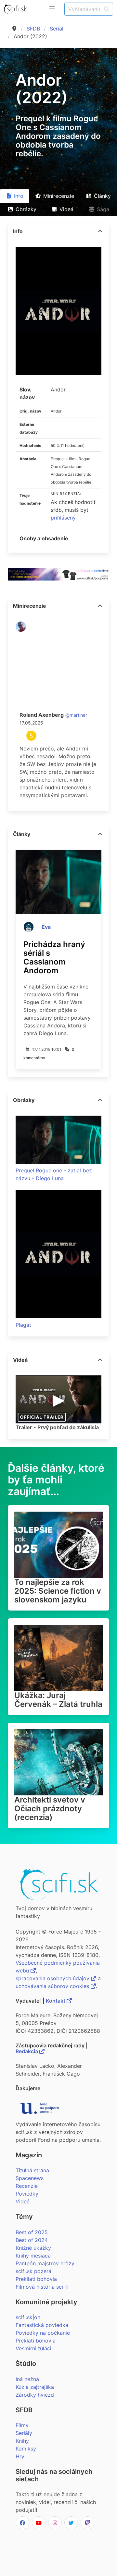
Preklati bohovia (36, 2341)
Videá (23, 2201)
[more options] (100, 231)
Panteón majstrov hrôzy (45, 2263)
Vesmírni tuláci (33, 2348)
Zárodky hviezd (35, 2395)
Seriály (24, 2433)
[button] (52, 8)
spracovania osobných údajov (53, 1978)
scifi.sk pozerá (33, 2271)
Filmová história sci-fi (42, 2287)
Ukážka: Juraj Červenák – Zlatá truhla (58, 1700)
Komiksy (26, 2449)
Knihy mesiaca (33, 2256)
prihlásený (63, 518)
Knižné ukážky (33, 2248)
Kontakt (56, 2001)
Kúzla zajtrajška (35, 2387)
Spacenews (30, 2178)
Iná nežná (27, 2379)
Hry (20, 2456)
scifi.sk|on (28, 2317)
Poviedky (27, 2194)
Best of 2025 (32, 2232)
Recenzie (27, 2186)
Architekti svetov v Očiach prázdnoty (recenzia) (50, 1809)
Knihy (22, 2441)
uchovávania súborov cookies (53, 1986)
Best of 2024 (32, 2240)
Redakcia (27, 2051)
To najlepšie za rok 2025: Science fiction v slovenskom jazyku (58, 1591)
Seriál (57, 29)
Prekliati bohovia (36, 2279)
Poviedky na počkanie (43, 2333)
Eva (46, 927)
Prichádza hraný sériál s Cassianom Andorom (54, 957)
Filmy (22, 2425)
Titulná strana (32, 2170)
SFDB (33, 29)
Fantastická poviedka (42, 2325)
